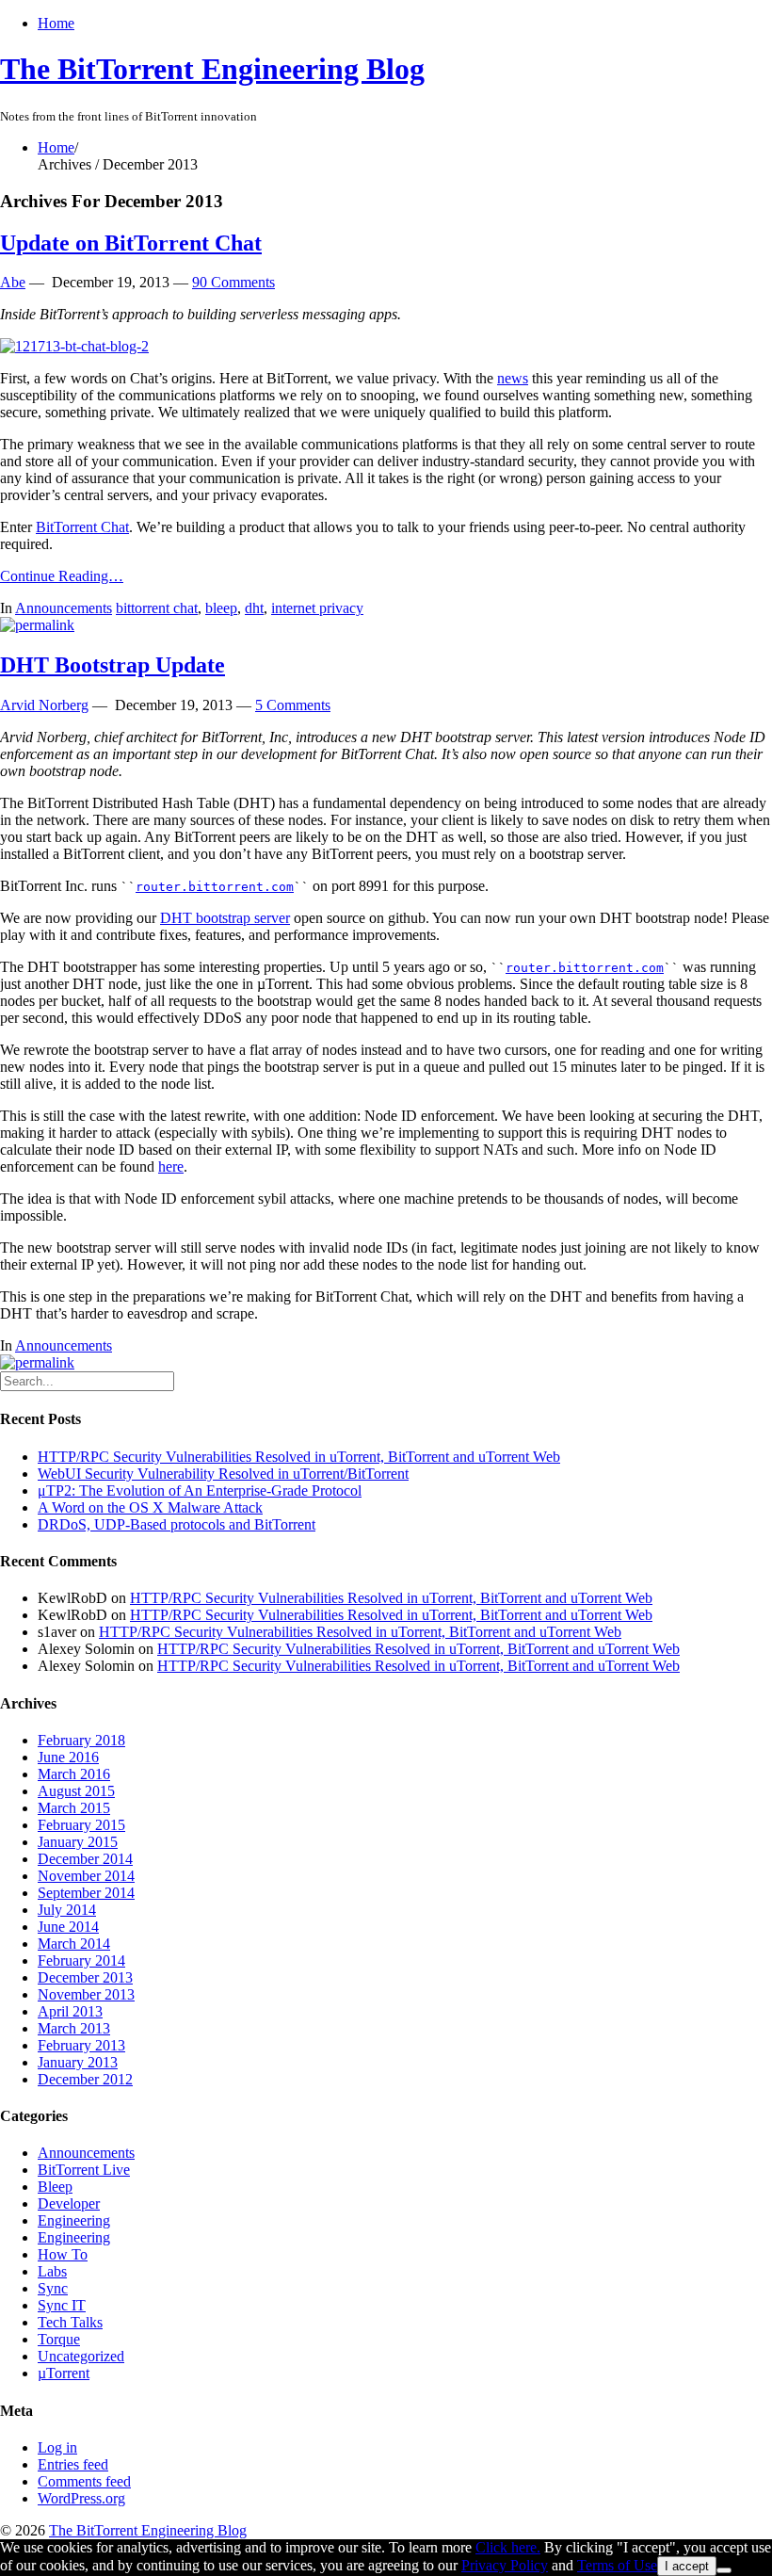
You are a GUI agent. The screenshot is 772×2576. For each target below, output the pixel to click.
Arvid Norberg (44, 705)
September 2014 (86, 1893)
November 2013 (86, 1994)
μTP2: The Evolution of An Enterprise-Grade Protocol (200, 1491)
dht (254, 608)
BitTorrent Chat (82, 527)
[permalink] (37, 625)
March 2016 (74, 1774)
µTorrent (64, 2373)
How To (63, 2254)
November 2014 (86, 1876)
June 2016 (68, 1757)
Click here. (508, 2547)
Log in (57, 2447)
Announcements (64, 608)
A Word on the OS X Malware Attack (150, 1507)
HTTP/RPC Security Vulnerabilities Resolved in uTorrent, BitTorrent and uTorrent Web (299, 1457)
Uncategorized (81, 2356)
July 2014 (67, 1910)
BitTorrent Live (84, 2170)
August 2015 (76, 1791)
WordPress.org (81, 2498)
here (171, 1166)
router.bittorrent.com (215, 887)
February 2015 (81, 1825)
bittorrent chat (157, 608)
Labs (52, 2271)
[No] (724, 2570)
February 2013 (81, 2045)
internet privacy (317, 608)
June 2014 (68, 1927)
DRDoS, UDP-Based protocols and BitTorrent (177, 1524)
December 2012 (85, 2079)
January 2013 (78, 2062)
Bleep (55, 2187)
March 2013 (74, 2028)
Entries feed (73, 2464)
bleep (221, 608)
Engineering (74, 2220)
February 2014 (81, 1960)
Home (56, 23)
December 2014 (85, 1859)
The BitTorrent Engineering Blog (212, 69)
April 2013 (70, 2011)
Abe (13, 282)
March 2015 (74, 1808)
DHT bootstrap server (225, 918)
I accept (687, 2566)
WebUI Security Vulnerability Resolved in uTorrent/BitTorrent (223, 1474)
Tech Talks (70, 2322)
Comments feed (84, 2481)
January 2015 (78, 1842)
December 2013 (85, 1977)
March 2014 (74, 1944)
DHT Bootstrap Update (113, 665)
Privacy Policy (505, 2565)
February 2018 (81, 1740)
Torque (59, 2339)
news (513, 378)
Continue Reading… (62, 576)
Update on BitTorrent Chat (131, 243)
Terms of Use (617, 2565)
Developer (69, 2203)
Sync (53, 2288)
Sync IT (62, 2305)
